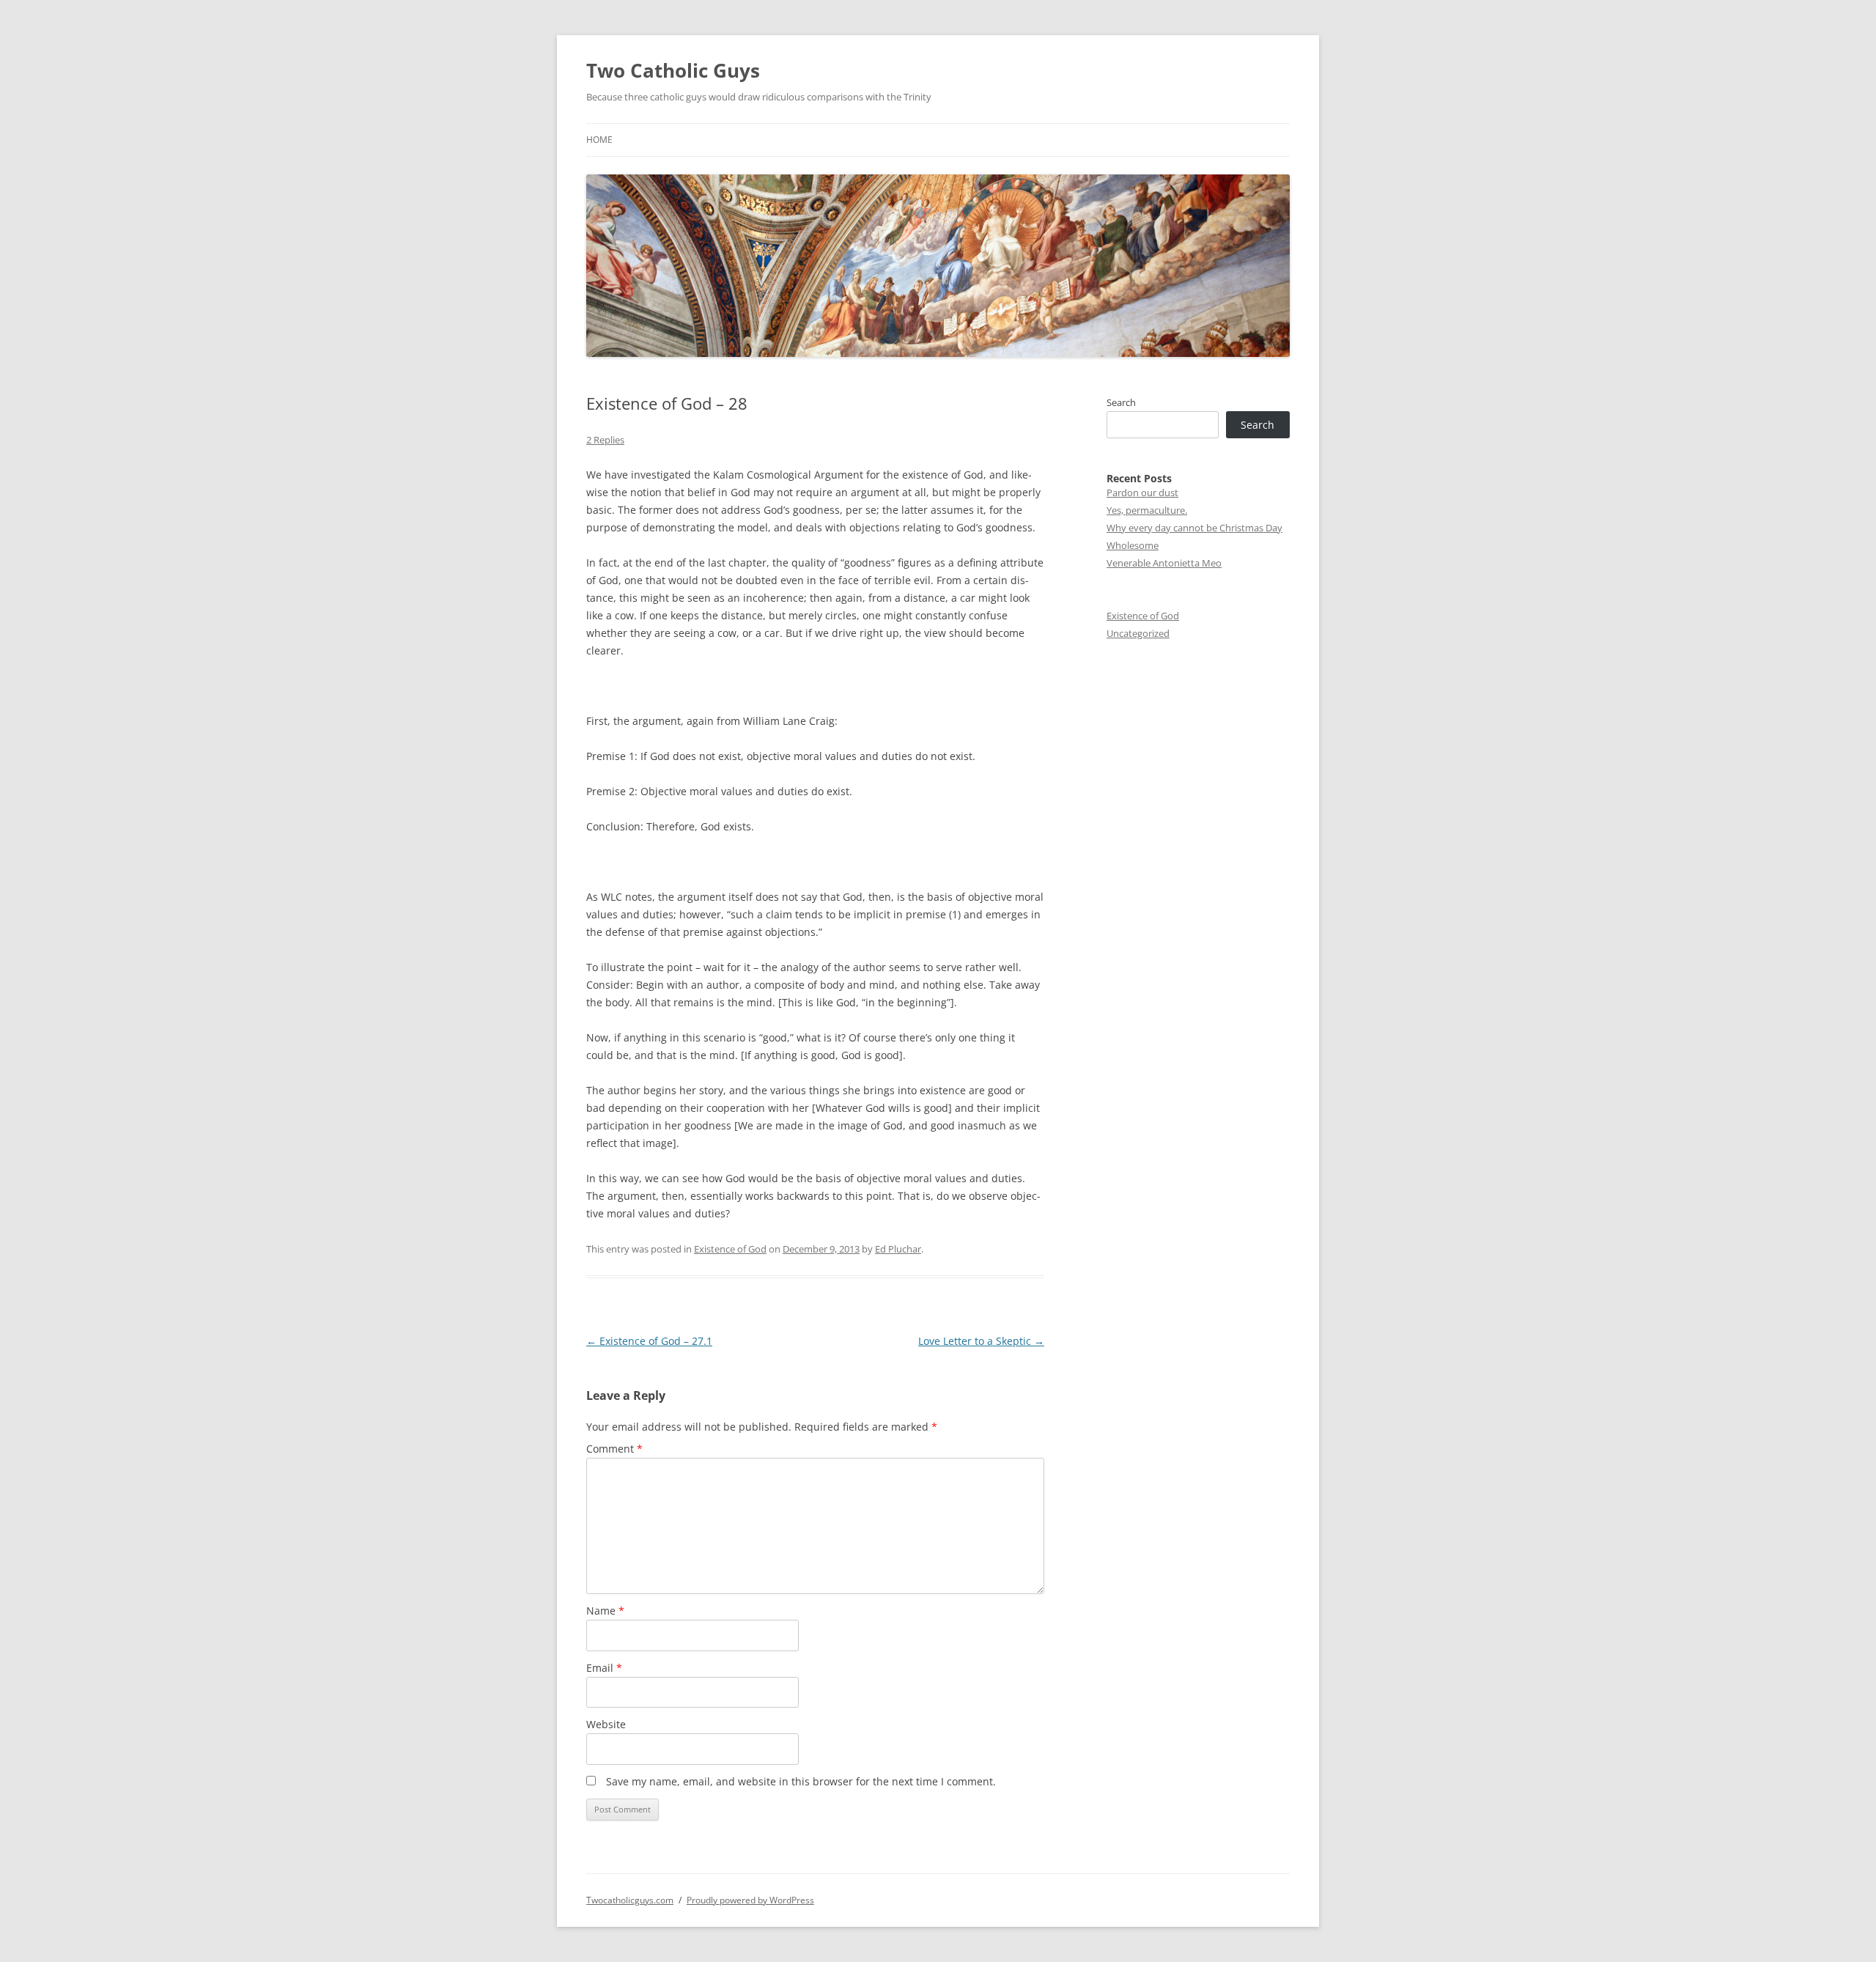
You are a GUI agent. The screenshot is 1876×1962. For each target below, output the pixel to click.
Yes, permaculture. (1147, 510)
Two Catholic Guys (673, 70)
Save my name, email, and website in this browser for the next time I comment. (801, 1781)
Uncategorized (1138, 633)
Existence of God (730, 1249)
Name (605, 1611)
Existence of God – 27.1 (649, 1341)
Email (604, 1668)
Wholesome (1133, 545)
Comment (614, 1449)
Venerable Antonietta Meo (1164, 563)
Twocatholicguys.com (630, 1900)
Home (599, 140)
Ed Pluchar (898, 1249)
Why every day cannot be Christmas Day (1194, 528)
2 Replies (605, 440)
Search (1121, 402)
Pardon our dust (1142, 493)
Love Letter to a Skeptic (981, 1341)
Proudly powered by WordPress (750, 1900)
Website (606, 1724)
